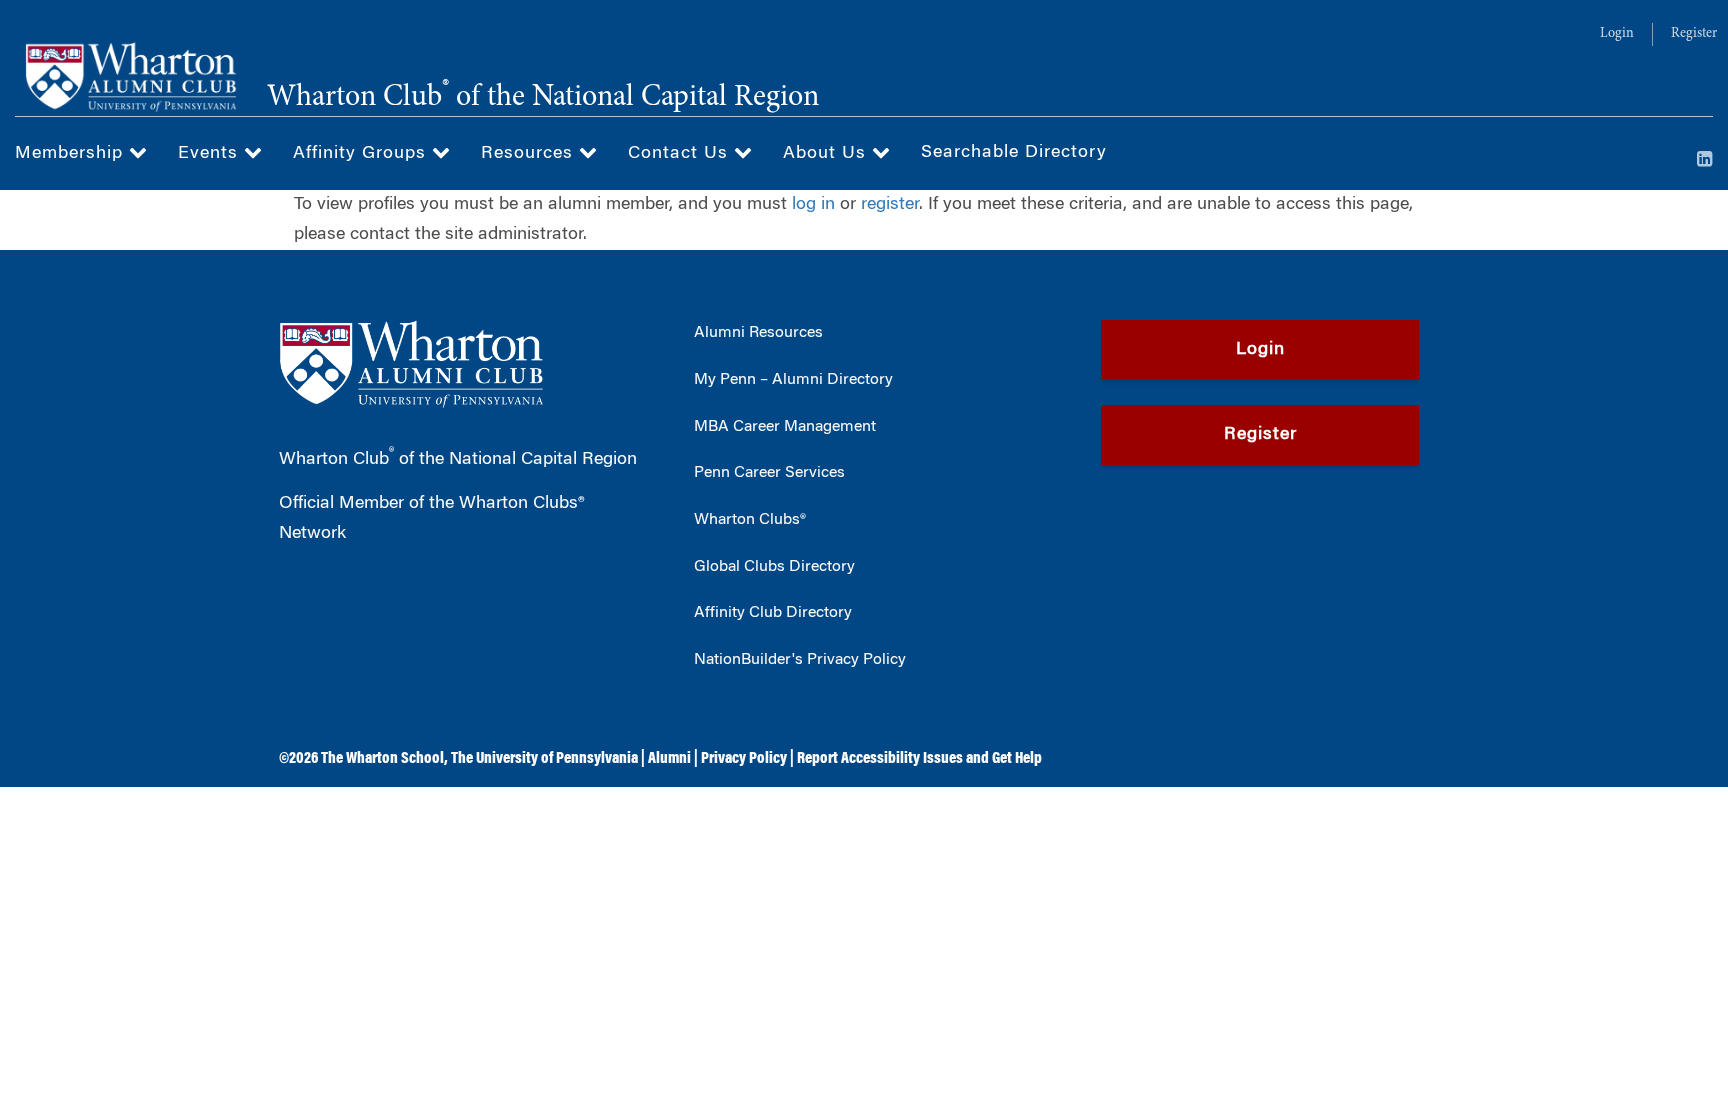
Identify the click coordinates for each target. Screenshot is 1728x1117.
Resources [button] (530, 154)
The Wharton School (382, 759)
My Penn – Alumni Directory (793, 380)
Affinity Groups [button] (362, 154)
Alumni (669, 759)
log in (813, 205)
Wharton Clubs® (750, 520)
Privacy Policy (744, 759)
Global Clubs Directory (774, 567)
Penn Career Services (769, 473)
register (890, 205)
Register (1694, 34)
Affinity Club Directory (773, 613)
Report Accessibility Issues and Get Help (919, 759)
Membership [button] (72, 154)
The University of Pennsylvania (544, 759)
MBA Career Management (785, 427)
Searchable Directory (1014, 153)
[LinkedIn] (1705, 161)
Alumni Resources (758, 333)
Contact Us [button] (681, 154)
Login (1617, 34)
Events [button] (211, 154)
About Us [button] (827, 154)
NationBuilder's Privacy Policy (800, 660)
